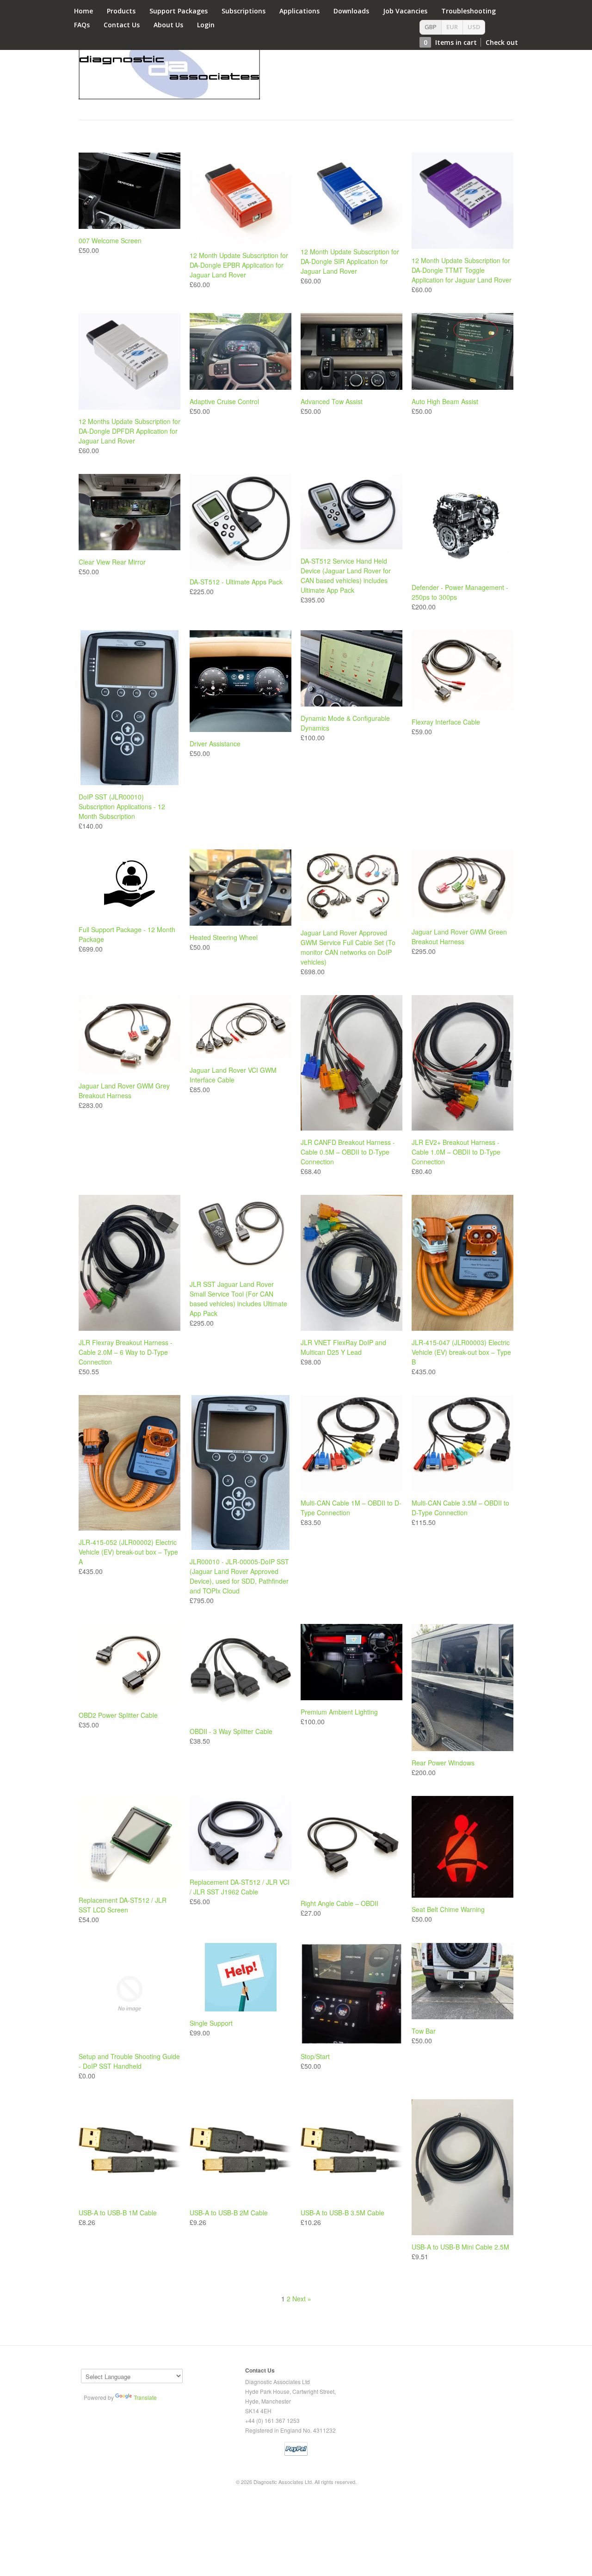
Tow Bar (424, 2031)
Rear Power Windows (443, 1763)
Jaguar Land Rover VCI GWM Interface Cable (233, 1075)
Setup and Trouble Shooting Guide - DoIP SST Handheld (129, 2061)
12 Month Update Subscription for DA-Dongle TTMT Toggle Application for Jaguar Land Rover (462, 270)
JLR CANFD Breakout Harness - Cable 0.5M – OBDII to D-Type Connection (348, 1152)
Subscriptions (244, 11)
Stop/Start (315, 2056)
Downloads (351, 11)
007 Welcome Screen (110, 240)
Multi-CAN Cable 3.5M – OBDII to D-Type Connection (460, 1508)
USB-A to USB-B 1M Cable (118, 2213)
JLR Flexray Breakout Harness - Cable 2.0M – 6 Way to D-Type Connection (126, 1352)
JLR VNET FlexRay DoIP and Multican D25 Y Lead (343, 1347)
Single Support (211, 2023)
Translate (145, 2397)
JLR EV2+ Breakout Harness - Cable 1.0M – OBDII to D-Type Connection (456, 1152)
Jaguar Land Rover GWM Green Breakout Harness (459, 937)
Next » (302, 2299)
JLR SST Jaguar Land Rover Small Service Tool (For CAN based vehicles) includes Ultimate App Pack (238, 1299)
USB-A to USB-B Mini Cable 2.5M (460, 2247)
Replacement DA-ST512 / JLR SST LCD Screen (123, 1905)
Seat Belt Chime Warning (448, 1909)
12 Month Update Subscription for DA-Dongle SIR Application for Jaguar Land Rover (350, 261)
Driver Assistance (215, 744)
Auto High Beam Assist (445, 401)
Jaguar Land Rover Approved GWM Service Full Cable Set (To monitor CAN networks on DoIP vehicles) (348, 947)
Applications (299, 11)
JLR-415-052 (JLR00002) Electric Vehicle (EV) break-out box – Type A (128, 1552)
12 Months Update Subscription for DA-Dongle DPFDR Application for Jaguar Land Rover (129, 431)
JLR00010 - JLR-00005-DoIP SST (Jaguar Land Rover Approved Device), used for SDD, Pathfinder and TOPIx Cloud (239, 1576)
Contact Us (122, 25)
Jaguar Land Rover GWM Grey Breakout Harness (124, 1091)
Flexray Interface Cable (446, 722)
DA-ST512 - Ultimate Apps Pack (236, 582)
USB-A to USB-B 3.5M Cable (342, 2213)
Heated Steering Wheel (224, 937)
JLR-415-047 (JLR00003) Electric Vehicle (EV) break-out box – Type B (461, 1352)
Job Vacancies (405, 11)
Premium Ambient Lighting (339, 1712)
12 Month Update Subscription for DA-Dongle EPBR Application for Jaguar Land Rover (239, 265)
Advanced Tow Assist (332, 401)
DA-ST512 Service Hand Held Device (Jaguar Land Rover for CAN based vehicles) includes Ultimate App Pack (346, 575)
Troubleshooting (469, 11)
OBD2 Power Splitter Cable (118, 1715)
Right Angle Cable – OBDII (339, 1903)
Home (83, 11)
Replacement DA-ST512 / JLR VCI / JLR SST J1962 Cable (240, 1887)
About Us (168, 25)
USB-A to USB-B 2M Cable (229, 2213)
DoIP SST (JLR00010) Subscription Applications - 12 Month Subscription (122, 806)
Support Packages (179, 11)
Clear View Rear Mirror (112, 562)
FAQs (82, 25)
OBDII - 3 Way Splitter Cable (231, 1731)
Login (206, 25)
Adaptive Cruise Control (224, 401)
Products (121, 11)
